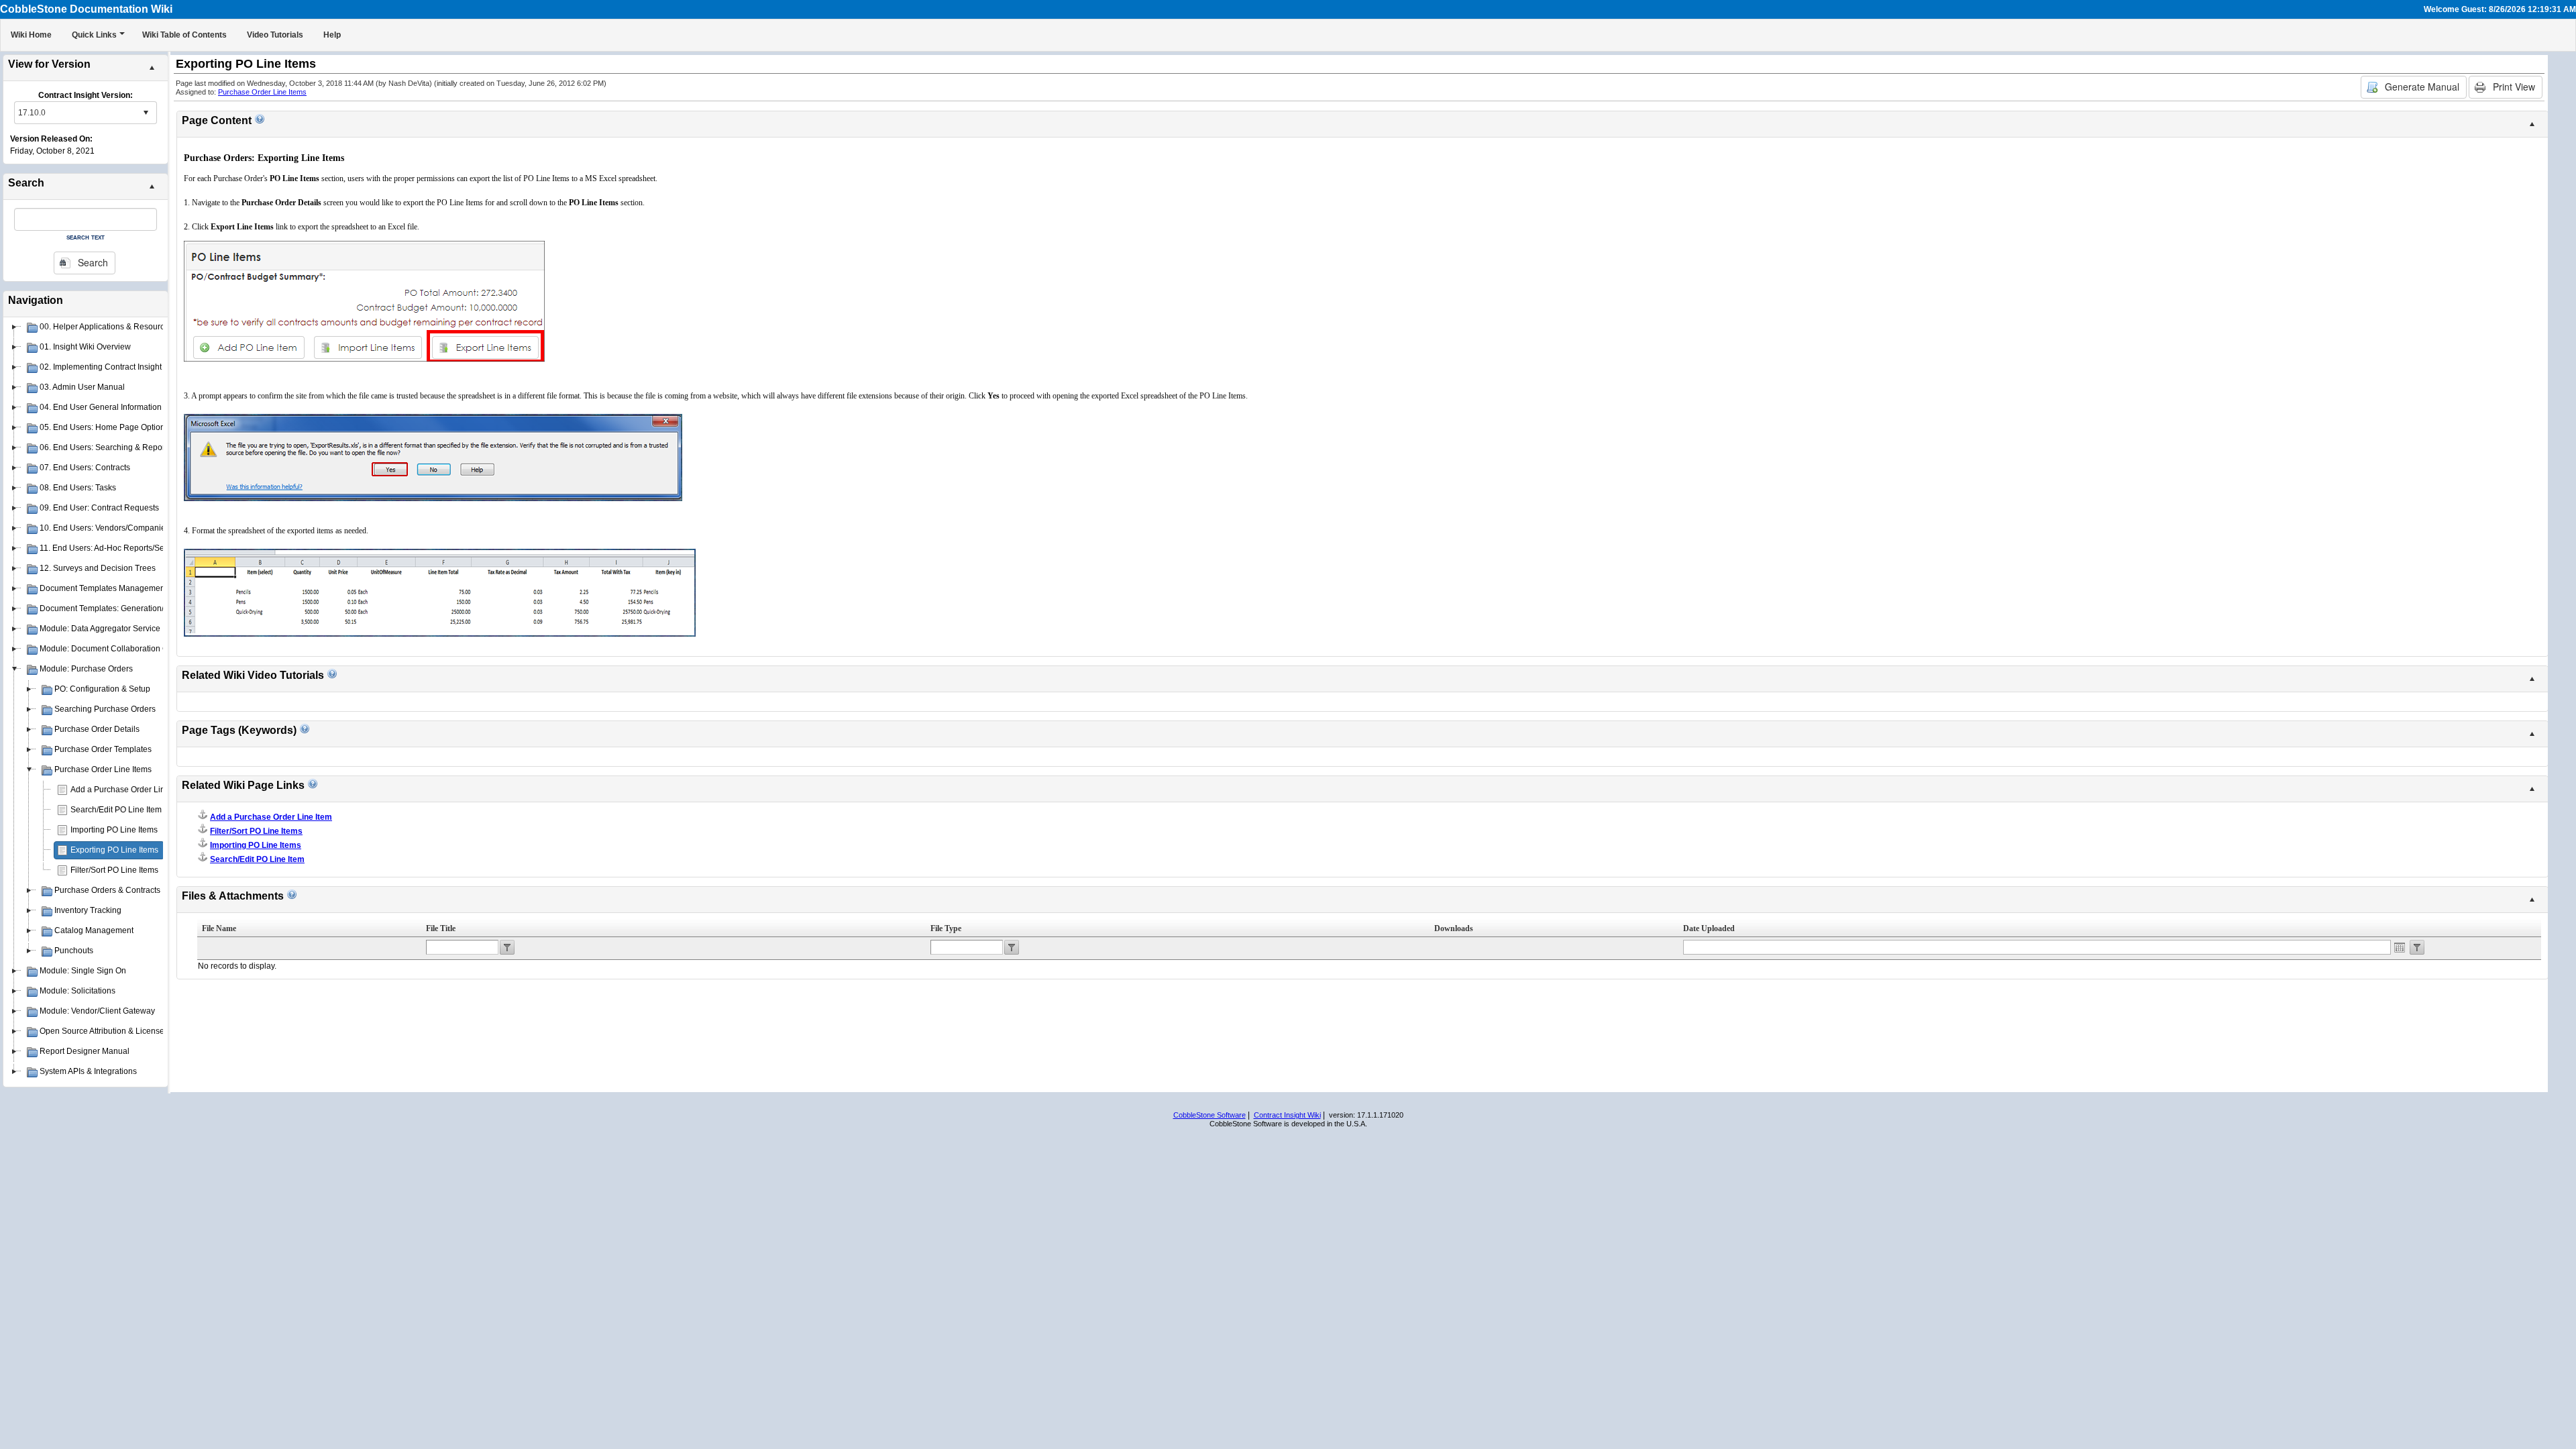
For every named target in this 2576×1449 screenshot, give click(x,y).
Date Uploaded (1709, 928)
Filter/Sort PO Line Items (114, 870)
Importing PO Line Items (114, 830)
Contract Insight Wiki (1287, 1115)
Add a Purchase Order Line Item (129, 790)
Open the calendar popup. (2400, 947)
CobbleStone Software (1210, 1115)
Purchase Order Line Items (262, 92)
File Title (441, 928)
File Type (946, 928)
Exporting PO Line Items (114, 850)
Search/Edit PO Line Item (116, 810)
